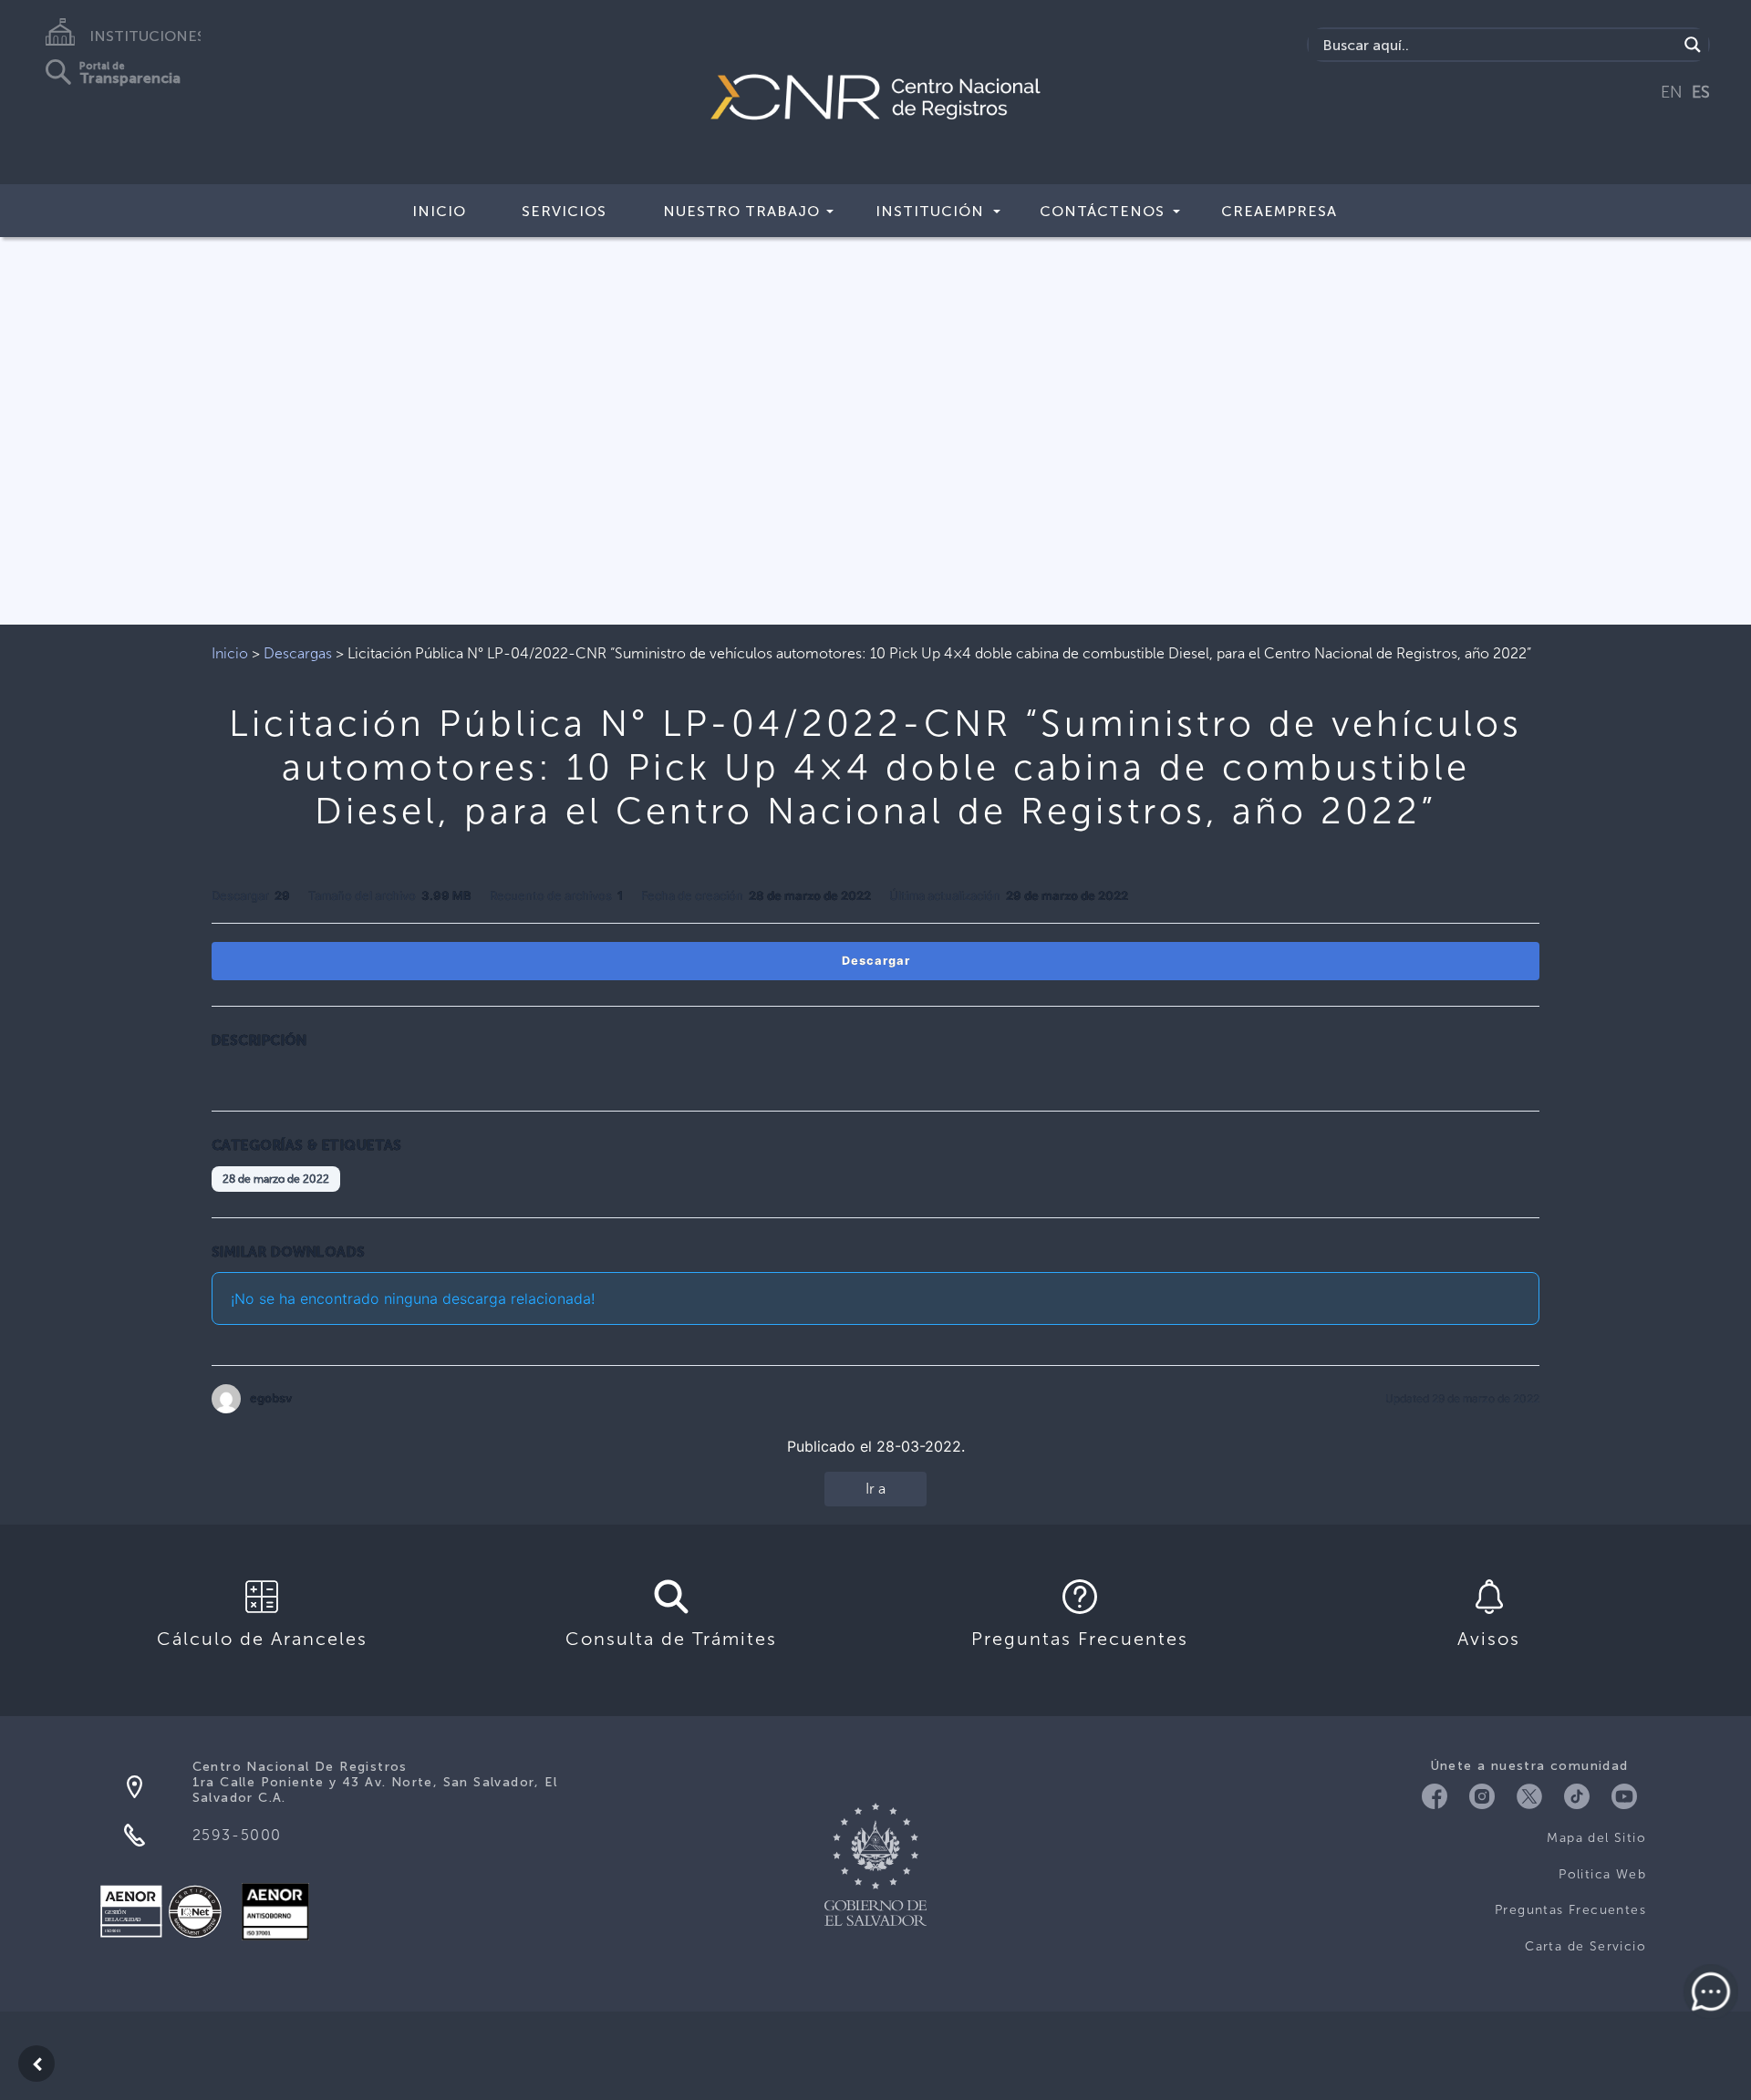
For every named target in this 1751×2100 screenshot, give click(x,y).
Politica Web (1602, 1874)
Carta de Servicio (1585, 1946)
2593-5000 (237, 1835)
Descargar (876, 961)
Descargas (298, 653)
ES (1701, 92)
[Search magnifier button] (1693, 45)
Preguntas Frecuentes (1570, 1910)
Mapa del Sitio (1596, 1838)
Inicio (439, 211)
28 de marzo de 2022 (276, 1179)
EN (1672, 92)
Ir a (875, 1489)
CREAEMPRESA (1279, 211)
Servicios (564, 211)
